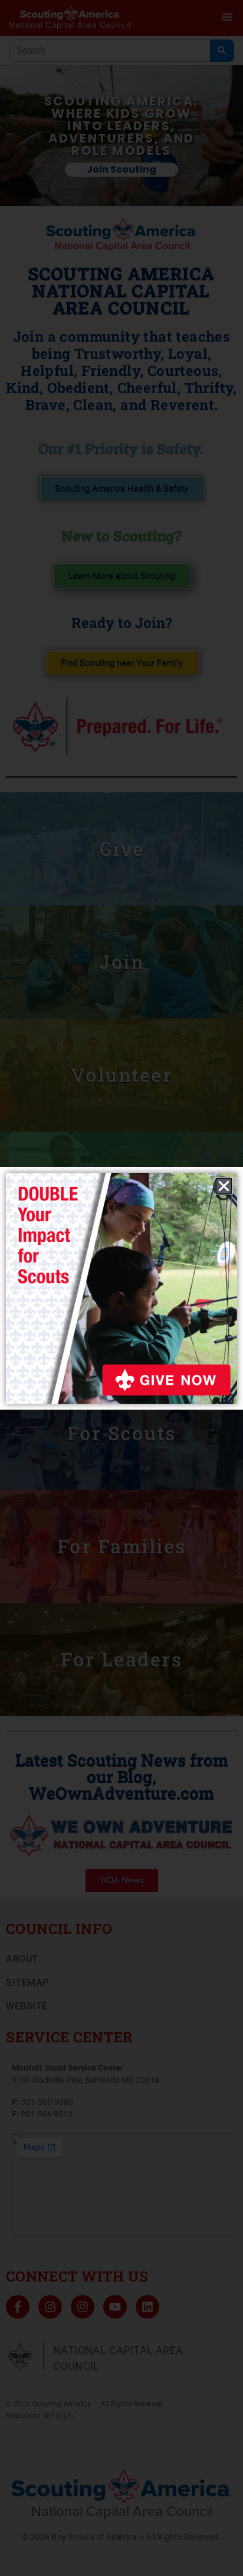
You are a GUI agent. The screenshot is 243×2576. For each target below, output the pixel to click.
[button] (224, 1186)
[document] (121, 1288)
